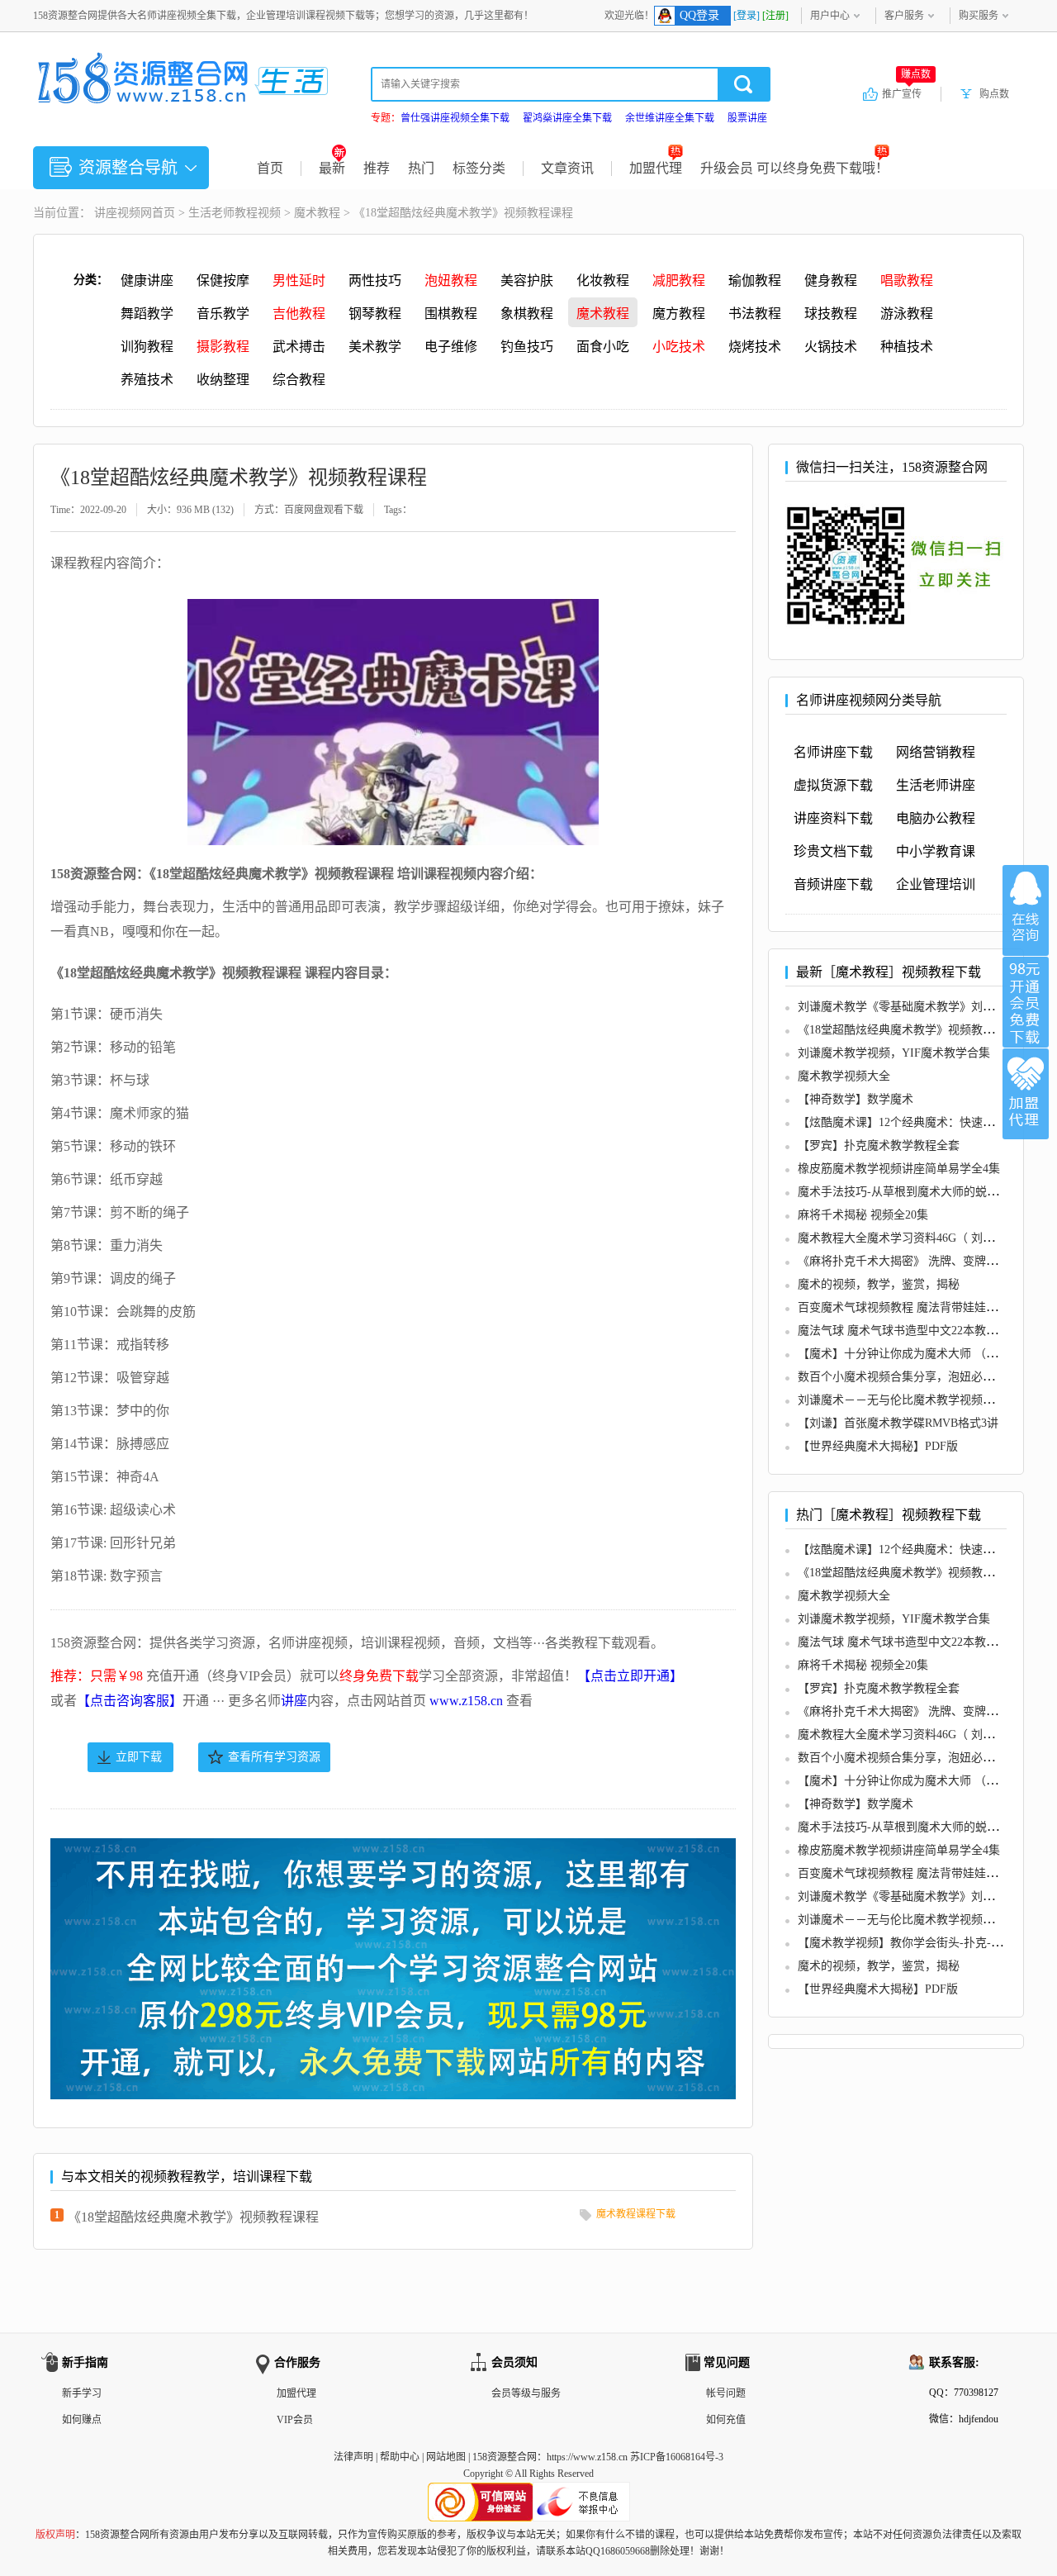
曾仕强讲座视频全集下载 (455, 118)
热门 (421, 168)
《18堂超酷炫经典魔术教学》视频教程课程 (193, 2217)
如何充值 (726, 2420)
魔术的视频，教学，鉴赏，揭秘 (879, 1284)
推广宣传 (906, 93)
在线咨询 (1026, 910)
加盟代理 (656, 168)
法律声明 (353, 2457)
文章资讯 (567, 168)
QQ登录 (699, 15)
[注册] (775, 16)
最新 (332, 168)
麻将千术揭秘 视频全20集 (863, 1215)
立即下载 (139, 1757)
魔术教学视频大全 (844, 1076)
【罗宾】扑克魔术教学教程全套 (879, 1145)
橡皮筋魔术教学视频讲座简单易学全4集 (899, 1169)
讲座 (294, 1701)
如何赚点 (82, 2420)
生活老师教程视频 (235, 213)
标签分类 (479, 168)
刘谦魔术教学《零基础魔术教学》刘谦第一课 (913, 1007)
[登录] (747, 16)
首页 (270, 168)
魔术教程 (317, 213)
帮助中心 (400, 2457)
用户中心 (830, 16)
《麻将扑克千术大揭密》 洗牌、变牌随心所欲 (915, 1261)
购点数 (994, 94)
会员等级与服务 (526, 2393)
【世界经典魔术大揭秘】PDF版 (878, 1446)
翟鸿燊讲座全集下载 (567, 118)
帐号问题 (726, 2393)
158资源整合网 (505, 2457)
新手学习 (82, 2393)
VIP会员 (295, 2420)
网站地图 (446, 2457)
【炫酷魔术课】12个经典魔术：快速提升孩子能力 (925, 1122)
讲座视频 (117, 213)
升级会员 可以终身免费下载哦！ (794, 168)
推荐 (377, 168)
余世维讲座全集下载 (670, 118)
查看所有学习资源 (274, 1757)
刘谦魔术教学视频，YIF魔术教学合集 (894, 1053)
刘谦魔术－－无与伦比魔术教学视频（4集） (910, 1400)
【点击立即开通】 (630, 1676)
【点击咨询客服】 (130, 1701)
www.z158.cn (466, 1701)
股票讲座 (747, 118)
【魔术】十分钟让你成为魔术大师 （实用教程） (921, 1354)
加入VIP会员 (1026, 1002)
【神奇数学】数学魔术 (856, 1099)
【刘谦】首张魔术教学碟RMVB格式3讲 (898, 1423)
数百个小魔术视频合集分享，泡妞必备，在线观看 (925, 1377)
